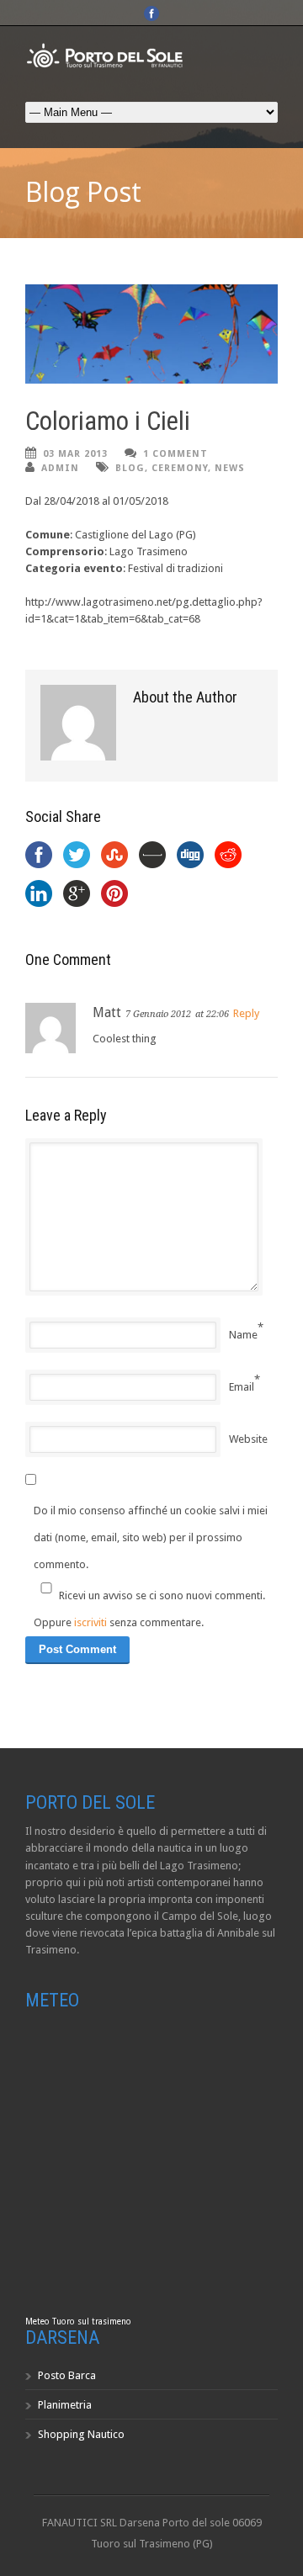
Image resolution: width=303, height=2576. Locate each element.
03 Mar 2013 (75, 454)
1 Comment (175, 454)
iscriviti (90, 1622)
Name (243, 1335)
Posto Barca (67, 2375)
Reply (246, 1013)
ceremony (180, 468)
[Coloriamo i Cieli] (151, 334)
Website (248, 1439)
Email (242, 1387)
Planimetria (65, 2405)
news (230, 468)
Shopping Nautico (81, 2434)
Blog (130, 468)
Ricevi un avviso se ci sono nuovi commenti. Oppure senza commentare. (149, 1609)
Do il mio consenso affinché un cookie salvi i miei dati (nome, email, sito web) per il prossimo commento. (151, 1537)
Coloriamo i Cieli (108, 421)
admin (60, 468)
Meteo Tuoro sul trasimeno (78, 2322)
